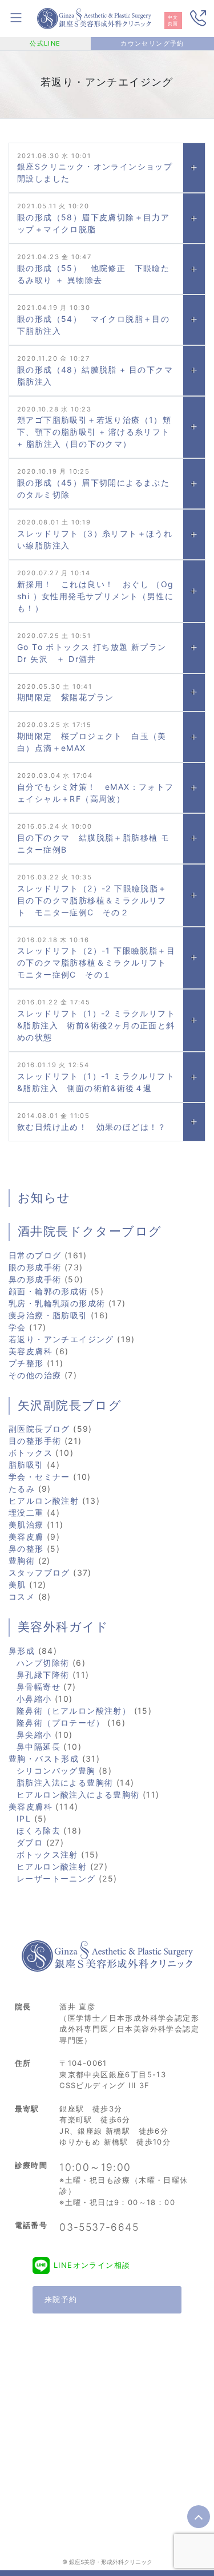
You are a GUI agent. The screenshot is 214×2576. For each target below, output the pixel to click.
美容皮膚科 (31, 1351)
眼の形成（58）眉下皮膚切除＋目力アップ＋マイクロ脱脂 (93, 223)
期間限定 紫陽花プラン (65, 697)
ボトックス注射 (47, 1854)
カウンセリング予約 (152, 43)
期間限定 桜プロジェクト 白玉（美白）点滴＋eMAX (92, 742)
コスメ (22, 1596)
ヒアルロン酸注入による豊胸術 (78, 1794)
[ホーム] (94, 17)
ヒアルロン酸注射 (44, 1501)
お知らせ (44, 1198)
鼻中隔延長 (39, 1747)
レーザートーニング (56, 1878)
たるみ (22, 1489)
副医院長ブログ (39, 1429)
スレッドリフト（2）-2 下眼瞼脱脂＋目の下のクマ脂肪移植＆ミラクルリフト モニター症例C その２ (92, 900)
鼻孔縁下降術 (43, 1675)
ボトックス (31, 1453)
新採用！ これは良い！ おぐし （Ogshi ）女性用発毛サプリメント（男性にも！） (96, 596)
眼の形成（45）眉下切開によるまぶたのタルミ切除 (93, 488)
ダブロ (30, 1842)
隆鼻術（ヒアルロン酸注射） (74, 1711)
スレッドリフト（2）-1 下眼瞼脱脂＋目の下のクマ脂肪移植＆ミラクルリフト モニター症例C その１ (96, 962)
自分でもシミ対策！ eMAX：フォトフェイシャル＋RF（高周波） (96, 793)
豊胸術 (22, 1560)
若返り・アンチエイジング (61, 1339)
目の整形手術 (35, 1441)
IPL (24, 1818)
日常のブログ (35, 1255)
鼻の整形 (26, 1549)
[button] (194, 168)
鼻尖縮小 (34, 1735)
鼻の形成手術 (35, 1279)
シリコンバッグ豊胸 (56, 1771)
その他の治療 (35, 1375)
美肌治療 (26, 1525)
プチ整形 (26, 1363)
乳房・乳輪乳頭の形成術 (57, 1303)
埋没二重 (26, 1513)
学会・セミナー (39, 1477)
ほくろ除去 (39, 1830)
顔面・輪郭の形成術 (48, 1291)
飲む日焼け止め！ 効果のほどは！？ (92, 1127)
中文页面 (173, 21)
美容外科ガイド (63, 1627)
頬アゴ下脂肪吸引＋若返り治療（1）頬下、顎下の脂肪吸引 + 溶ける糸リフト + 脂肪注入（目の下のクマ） (94, 432)
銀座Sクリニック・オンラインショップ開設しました (95, 172)
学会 (17, 1327)
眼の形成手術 (35, 1267)
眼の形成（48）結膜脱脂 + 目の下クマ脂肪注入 (95, 376)
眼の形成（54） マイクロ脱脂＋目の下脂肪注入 (93, 325)
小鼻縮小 (34, 1699)
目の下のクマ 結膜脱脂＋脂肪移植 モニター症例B (93, 843)
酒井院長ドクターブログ (90, 1232)
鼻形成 (22, 1651)
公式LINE (45, 43)
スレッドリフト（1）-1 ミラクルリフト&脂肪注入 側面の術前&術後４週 (96, 1082)
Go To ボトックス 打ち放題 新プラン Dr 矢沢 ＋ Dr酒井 (96, 653)
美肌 (17, 1584)
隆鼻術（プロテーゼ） (60, 1723)
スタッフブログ (39, 1572)
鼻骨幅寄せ (39, 1687)
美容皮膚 (26, 1537)
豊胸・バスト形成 (44, 1759)
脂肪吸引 (26, 1465)
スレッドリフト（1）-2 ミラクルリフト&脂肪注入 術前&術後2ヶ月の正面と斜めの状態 (96, 1025)
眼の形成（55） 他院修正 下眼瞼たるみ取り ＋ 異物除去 (93, 274)
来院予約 (61, 2299)
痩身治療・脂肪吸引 (48, 1315)
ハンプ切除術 (43, 1663)
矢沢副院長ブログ (70, 1406)
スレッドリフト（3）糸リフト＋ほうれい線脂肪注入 (95, 539)
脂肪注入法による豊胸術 (65, 1782)
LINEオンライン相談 (92, 2265)
